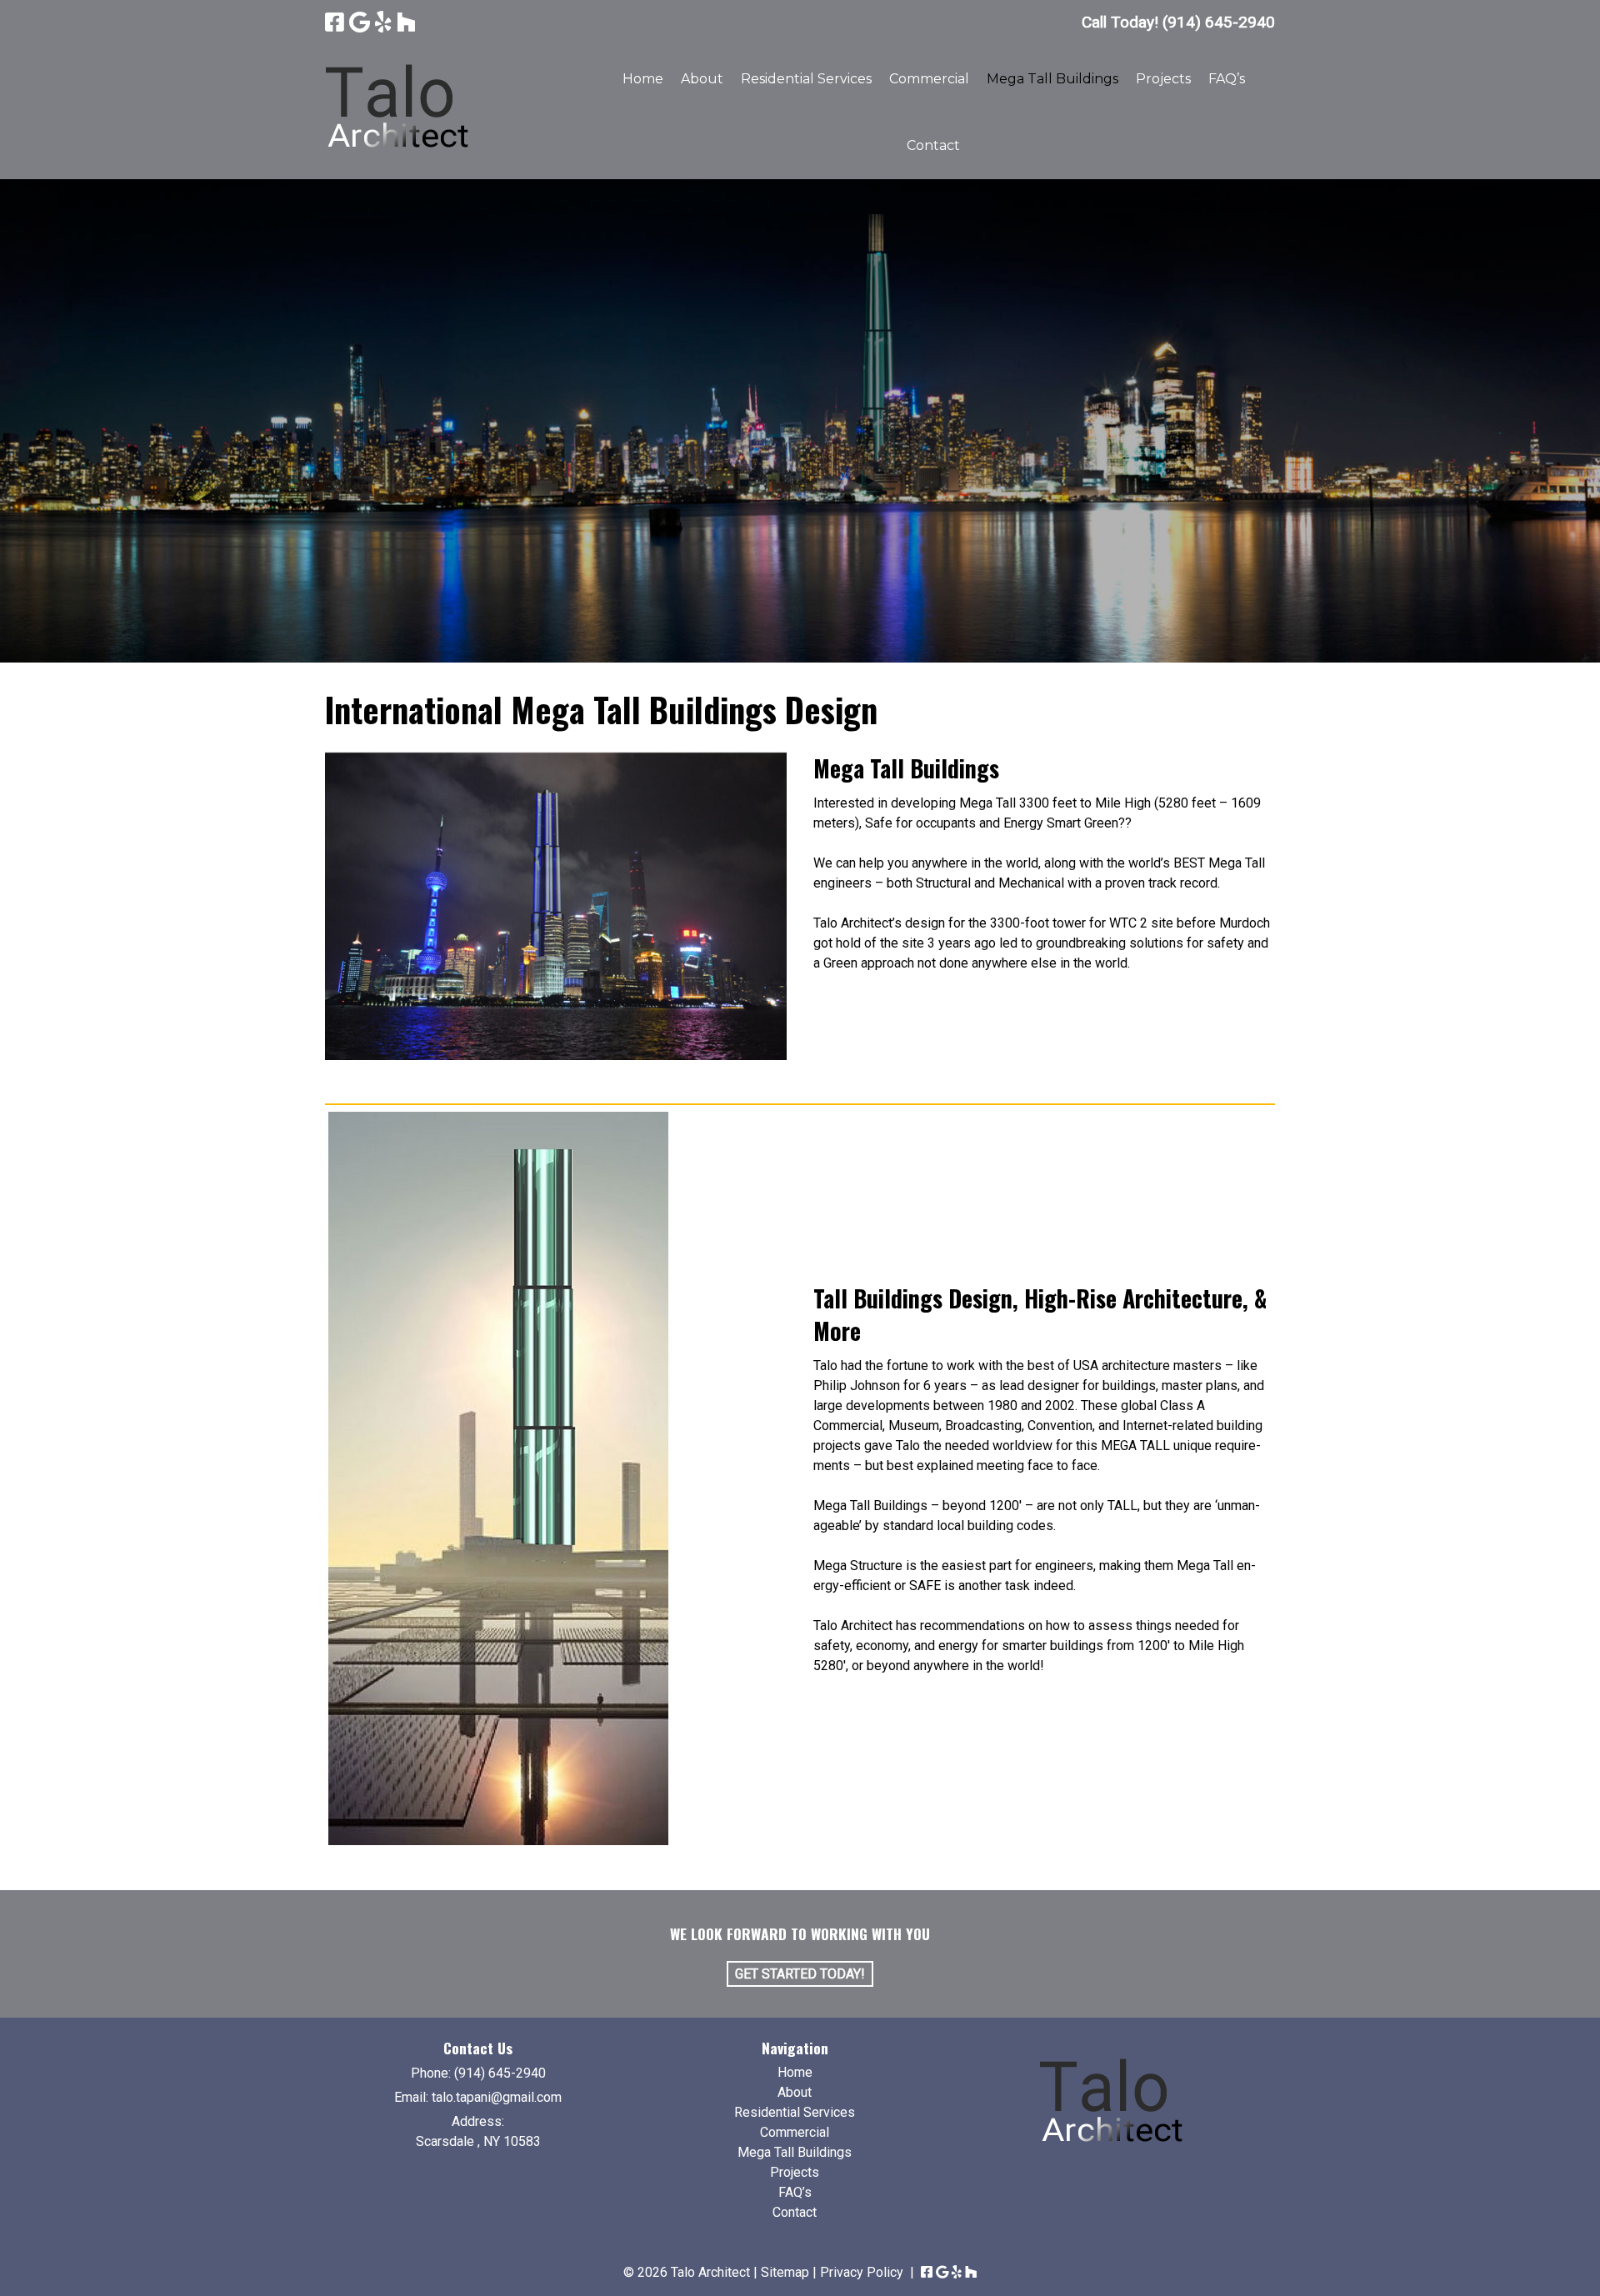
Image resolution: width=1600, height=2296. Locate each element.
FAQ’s (1227, 79)
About (702, 79)
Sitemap (785, 2272)
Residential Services (806, 79)
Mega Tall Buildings (1052, 79)
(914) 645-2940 (500, 2073)
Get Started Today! (800, 1974)
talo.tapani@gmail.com (497, 2097)
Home (643, 79)
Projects (1163, 79)
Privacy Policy (862, 2272)
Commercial (929, 79)
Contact (933, 145)
